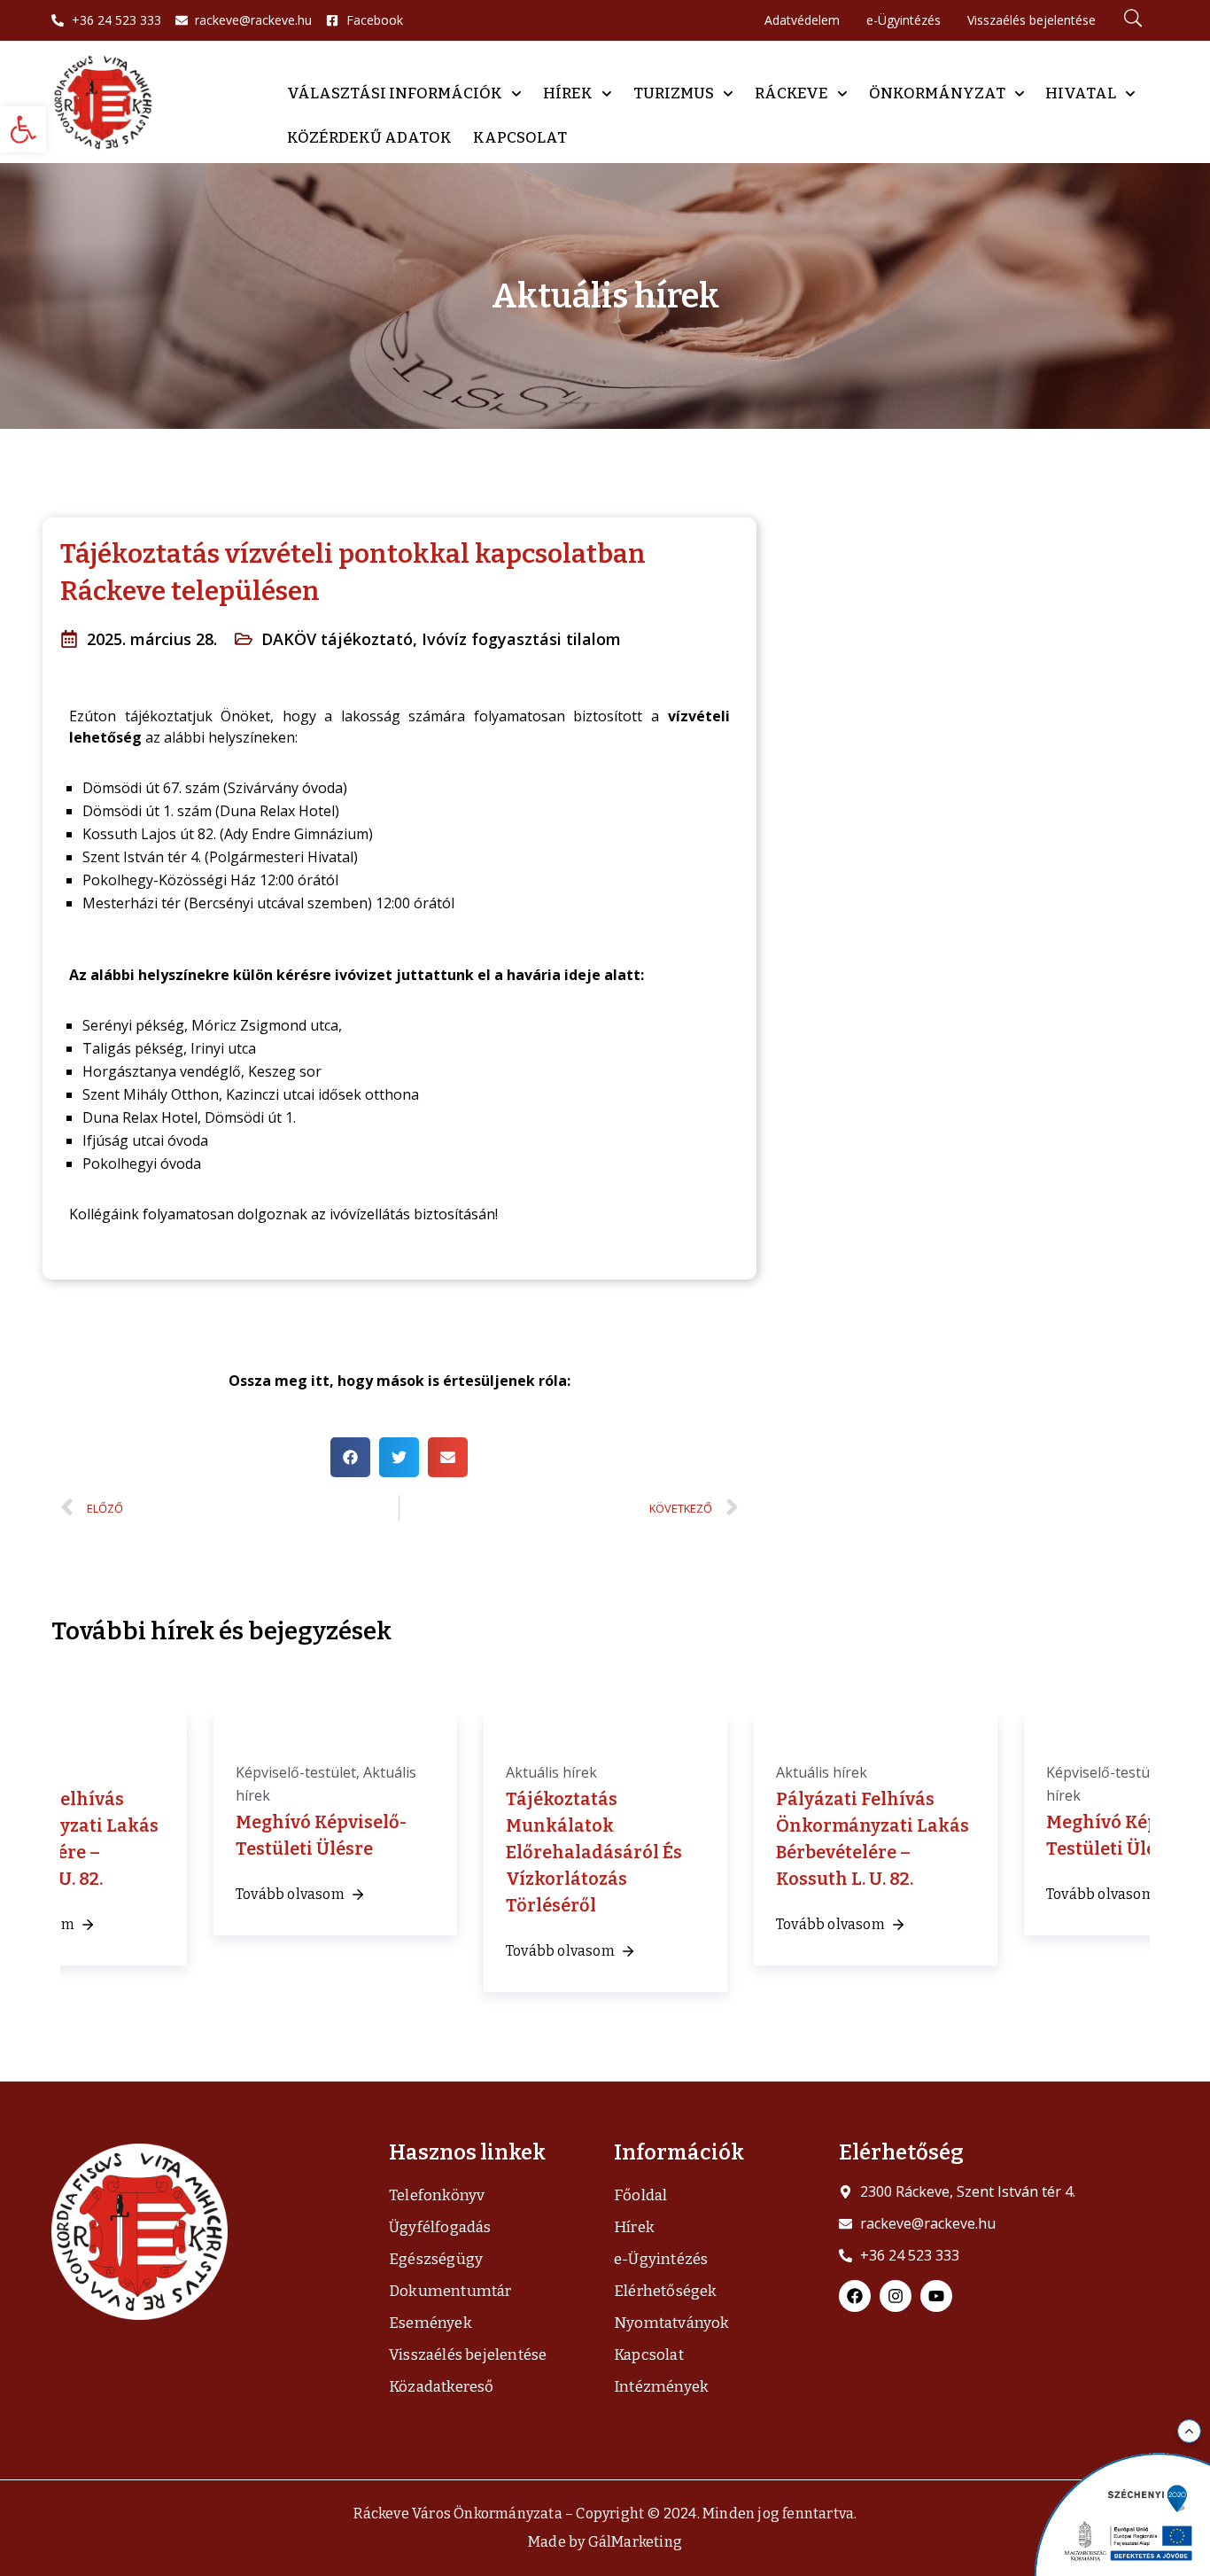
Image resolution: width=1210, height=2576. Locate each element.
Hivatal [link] (1081, 93)
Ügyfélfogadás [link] (440, 2227)
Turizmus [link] (674, 93)
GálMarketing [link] (635, 2542)
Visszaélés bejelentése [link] (468, 2355)
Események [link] (430, 2323)
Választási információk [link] (395, 93)
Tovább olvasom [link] (290, 1894)
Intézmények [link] (661, 2387)
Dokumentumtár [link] (450, 2291)
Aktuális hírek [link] (551, 1772)
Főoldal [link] (640, 2195)
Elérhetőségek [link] (666, 2291)
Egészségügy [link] (436, 2259)
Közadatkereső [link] (442, 2387)
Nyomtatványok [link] (672, 2323)
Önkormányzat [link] (937, 93)
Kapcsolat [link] (520, 138)
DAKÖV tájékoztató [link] (337, 639)
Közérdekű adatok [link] (369, 138)
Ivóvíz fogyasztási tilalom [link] (521, 639)
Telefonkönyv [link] (437, 2195)
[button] (350, 1457)
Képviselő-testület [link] (296, 1772)
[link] (23, 129)
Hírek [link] (568, 93)
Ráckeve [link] (791, 93)
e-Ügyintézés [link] (661, 2259)
